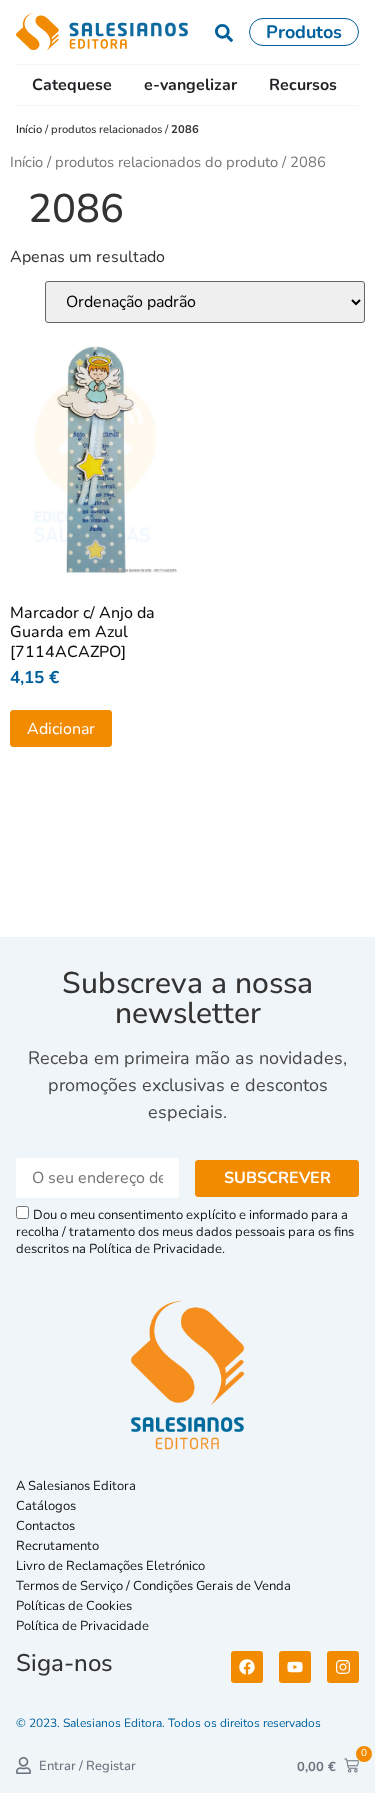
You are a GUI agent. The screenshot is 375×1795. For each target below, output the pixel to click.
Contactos (45, 1526)
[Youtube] (295, 1667)
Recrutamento (57, 1546)
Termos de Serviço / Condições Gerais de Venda (156, 1586)
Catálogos (46, 1506)
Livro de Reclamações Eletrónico (110, 1566)
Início (30, 129)
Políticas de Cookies (74, 1606)
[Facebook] (247, 1667)
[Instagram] (343, 1667)
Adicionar (61, 729)
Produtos (304, 32)
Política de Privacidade (82, 1626)
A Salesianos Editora (76, 1486)
